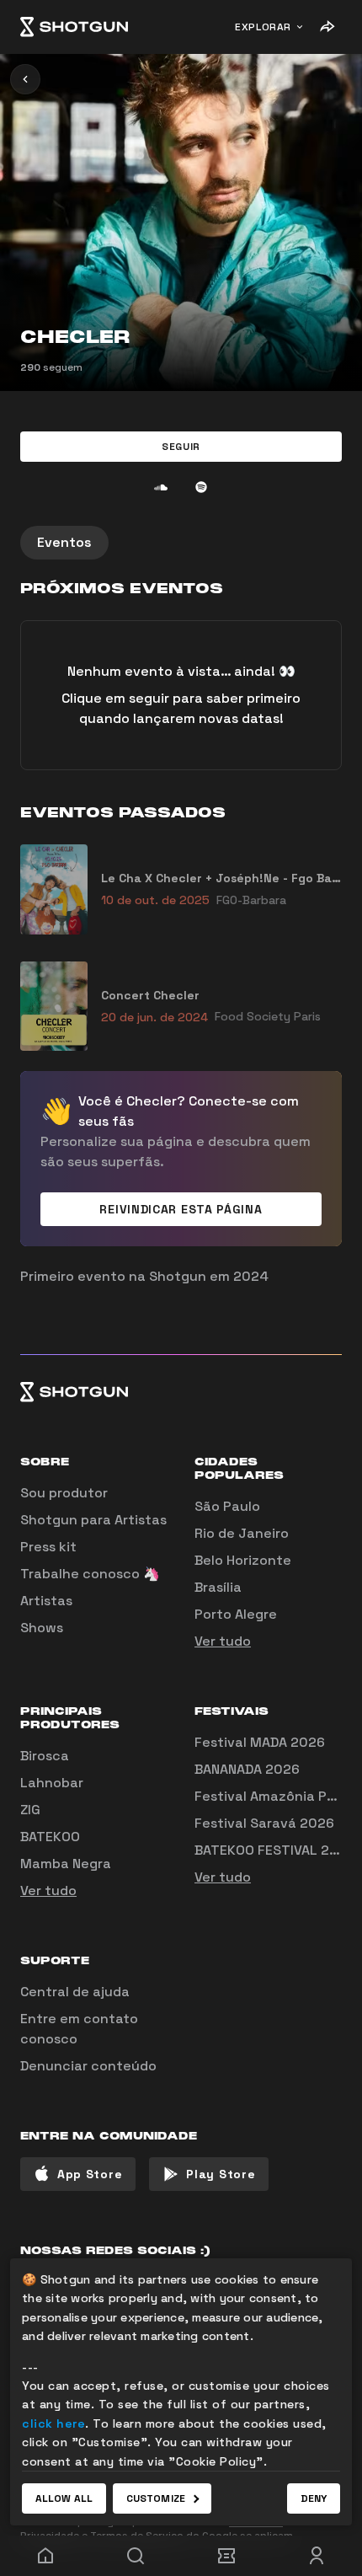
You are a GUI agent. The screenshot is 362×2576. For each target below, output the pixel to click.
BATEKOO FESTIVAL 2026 (275, 1850)
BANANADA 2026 (247, 1769)
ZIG (30, 1810)
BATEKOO (50, 1837)
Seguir (181, 447)
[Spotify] (201, 487)
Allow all (64, 2498)
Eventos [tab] (64, 542)
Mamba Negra (66, 1864)
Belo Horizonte (243, 1560)
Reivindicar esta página (181, 1209)
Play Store (221, 2174)
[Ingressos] (226, 2556)
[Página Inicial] (74, 27)
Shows (42, 1628)
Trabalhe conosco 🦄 (90, 1574)
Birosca (45, 1756)
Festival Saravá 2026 (264, 1823)
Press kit (48, 1547)
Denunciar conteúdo (88, 2066)
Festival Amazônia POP (269, 1796)
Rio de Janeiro (242, 1533)
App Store (90, 2174)
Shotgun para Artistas (93, 1520)
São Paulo (227, 1506)
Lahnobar (52, 1783)
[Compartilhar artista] (327, 27)
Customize (156, 2498)
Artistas (46, 1601)
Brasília (218, 1587)
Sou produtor (64, 1493)
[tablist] (181, 543)
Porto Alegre (236, 1614)
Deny (314, 2498)
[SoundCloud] (161, 487)
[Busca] (136, 2556)
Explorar (263, 27)
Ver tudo (223, 1641)
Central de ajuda (75, 1992)
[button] (181, 447)
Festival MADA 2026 (260, 1742)
